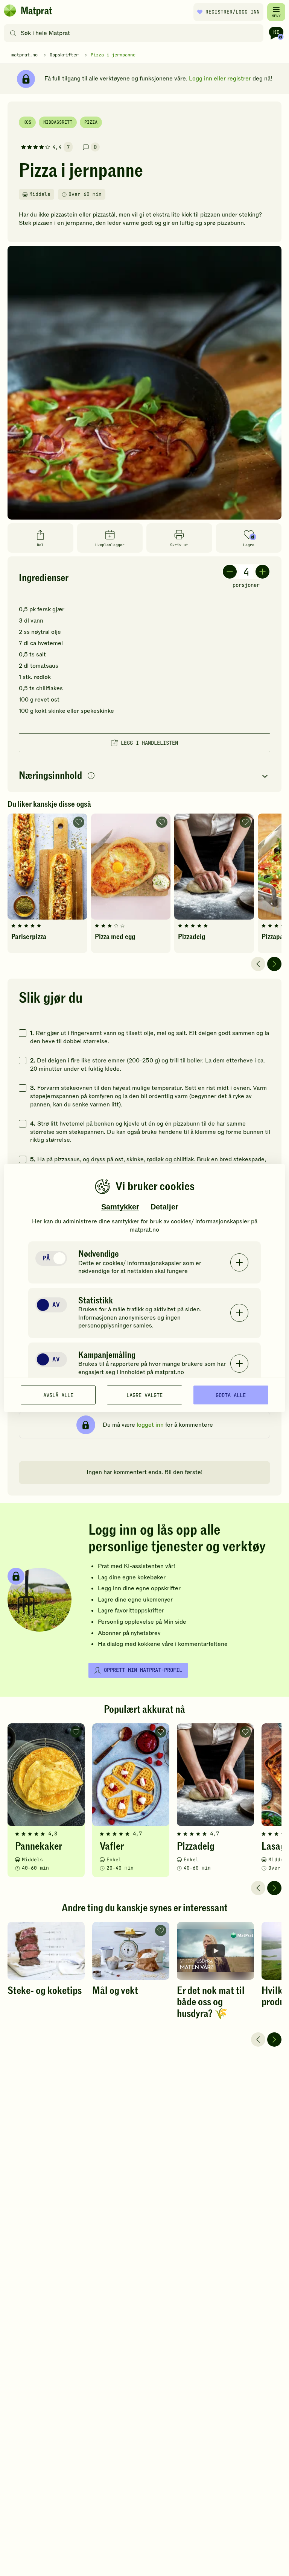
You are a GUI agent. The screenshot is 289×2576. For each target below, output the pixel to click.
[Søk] (13, 33)
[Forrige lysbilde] (258, 964)
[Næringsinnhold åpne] (144, 776)
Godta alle (231, 1395)
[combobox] (135, 33)
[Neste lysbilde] (274, 964)
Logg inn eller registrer (220, 79)
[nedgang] (230, 572)
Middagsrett (58, 122)
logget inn (150, 1425)
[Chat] (276, 33)
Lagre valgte (144, 1395)
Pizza (91, 122)
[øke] (262, 572)
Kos (27, 122)
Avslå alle (58, 1395)
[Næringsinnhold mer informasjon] (91, 776)
